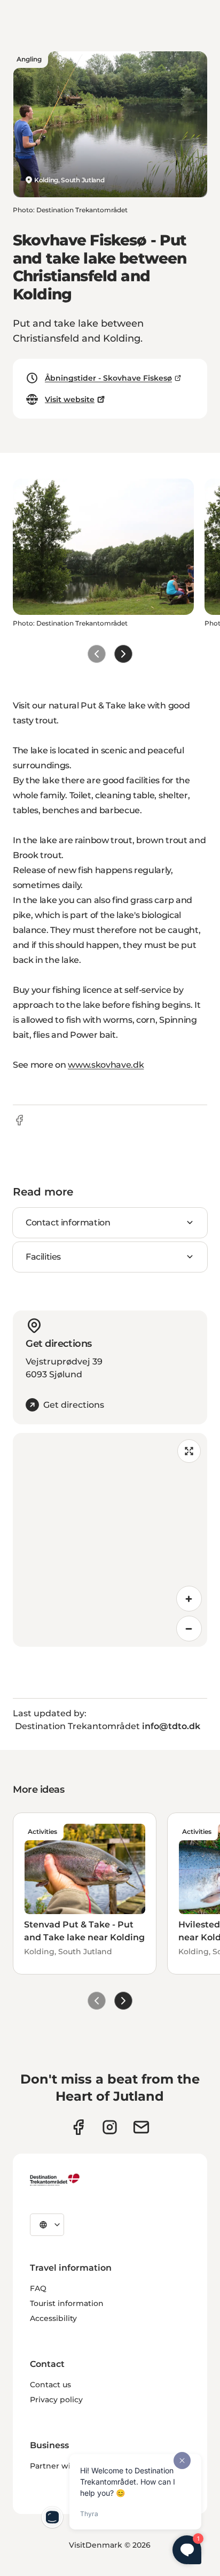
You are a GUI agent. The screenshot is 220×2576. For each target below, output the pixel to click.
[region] (110, 1540)
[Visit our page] (110, 2127)
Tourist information (67, 2303)
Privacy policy (56, 2400)
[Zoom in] (189, 1599)
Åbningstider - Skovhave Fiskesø (108, 378)
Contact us (50, 2385)
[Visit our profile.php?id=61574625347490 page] (78, 2127)
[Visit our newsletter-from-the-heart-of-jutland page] (141, 2127)
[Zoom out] (189, 1629)
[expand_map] (189, 1451)
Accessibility (53, 2318)
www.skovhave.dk (106, 1065)
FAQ (38, 2288)
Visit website (70, 399)
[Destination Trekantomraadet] (55, 2179)
